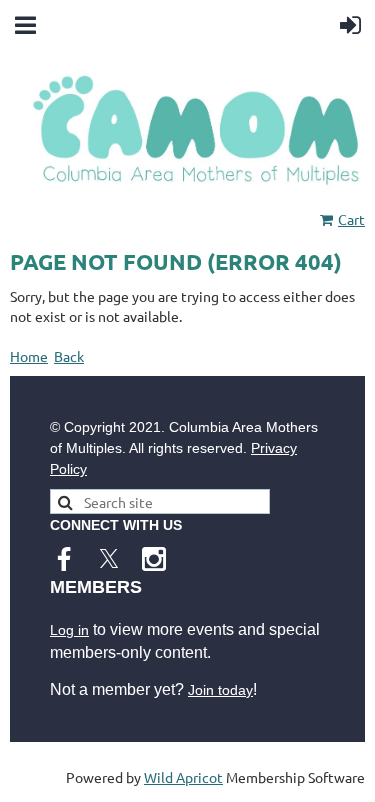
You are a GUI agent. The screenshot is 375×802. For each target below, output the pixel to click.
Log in (69, 630)
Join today (220, 690)
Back (69, 356)
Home (29, 356)
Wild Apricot (183, 777)
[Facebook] (64, 559)
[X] (109, 559)
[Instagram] (154, 559)
